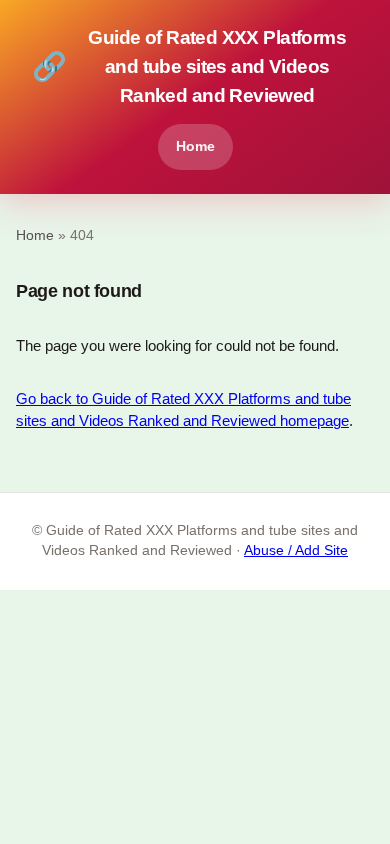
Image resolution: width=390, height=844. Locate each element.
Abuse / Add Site (296, 550)
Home (195, 146)
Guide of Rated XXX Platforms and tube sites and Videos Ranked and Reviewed (189, 66)
